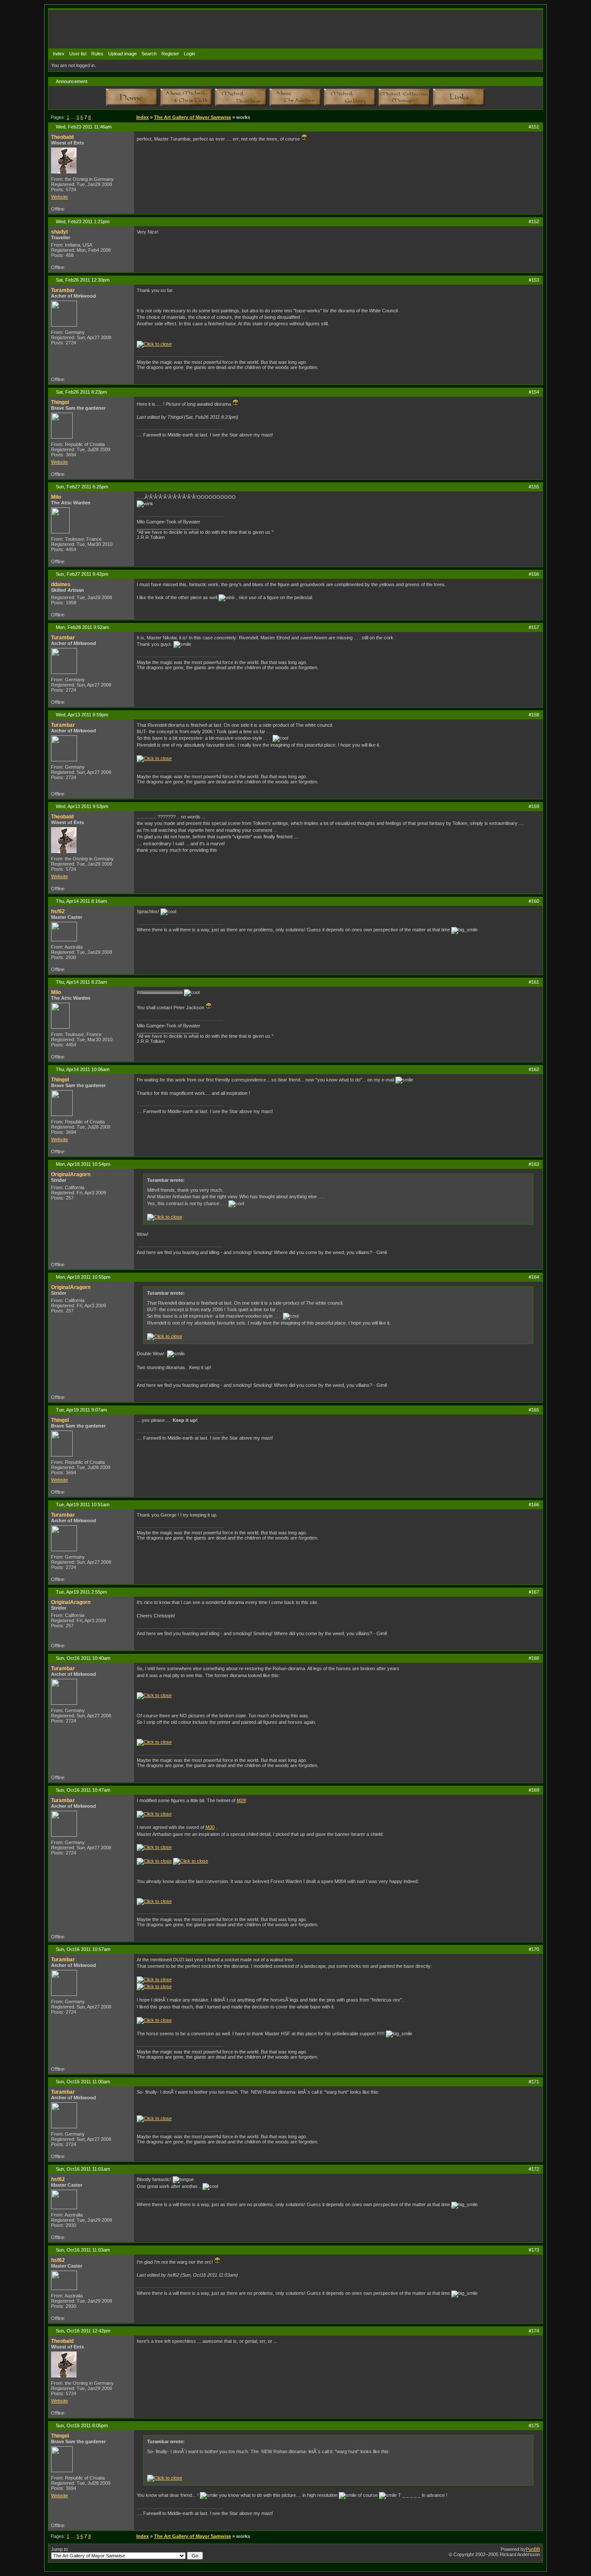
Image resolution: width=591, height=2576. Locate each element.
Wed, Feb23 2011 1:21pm (83, 221)
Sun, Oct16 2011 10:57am (83, 1949)
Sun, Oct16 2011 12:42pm (83, 2331)
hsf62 (58, 911)
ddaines (61, 584)
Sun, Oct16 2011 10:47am (83, 1790)
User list (78, 54)
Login (190, 54)
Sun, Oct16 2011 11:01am (83, 2169)
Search (149, 54)
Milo (56, 497)
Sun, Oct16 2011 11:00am (83, 2082)
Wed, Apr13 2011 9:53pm (82, 806)
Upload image (122, 54)
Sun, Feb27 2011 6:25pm (82, 487)
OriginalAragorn (71, 1174)
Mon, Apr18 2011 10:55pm (83, 1277)
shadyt (59, 232)
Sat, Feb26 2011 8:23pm (81, 392)
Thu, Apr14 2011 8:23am (81, 982)
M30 (210, 1827)
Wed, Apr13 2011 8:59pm (82, 715)
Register (170, 54)
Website (59, 197)
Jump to (59, 2549)
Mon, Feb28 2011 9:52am (82, 627)
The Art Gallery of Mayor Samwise (193, 117)
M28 (241, 1800)
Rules (97, 54)
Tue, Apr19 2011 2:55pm (81, 1592)
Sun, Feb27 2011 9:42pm (82, 574)
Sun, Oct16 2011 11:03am (83, 2250)
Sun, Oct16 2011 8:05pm (82, 2425)
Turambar (63, 290)
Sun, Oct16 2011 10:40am (83, 1658)
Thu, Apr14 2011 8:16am (81, 901)
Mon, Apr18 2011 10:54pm (83, 1164)
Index (59, 54)
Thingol (60, 402)
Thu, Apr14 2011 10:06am (83, 1069)
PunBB (533, 2549)
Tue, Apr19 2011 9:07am (81, 1410)
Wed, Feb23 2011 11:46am (84, 127)
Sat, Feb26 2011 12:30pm (83, 280)
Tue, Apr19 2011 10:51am (83, 1505)
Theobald (62, 137)
